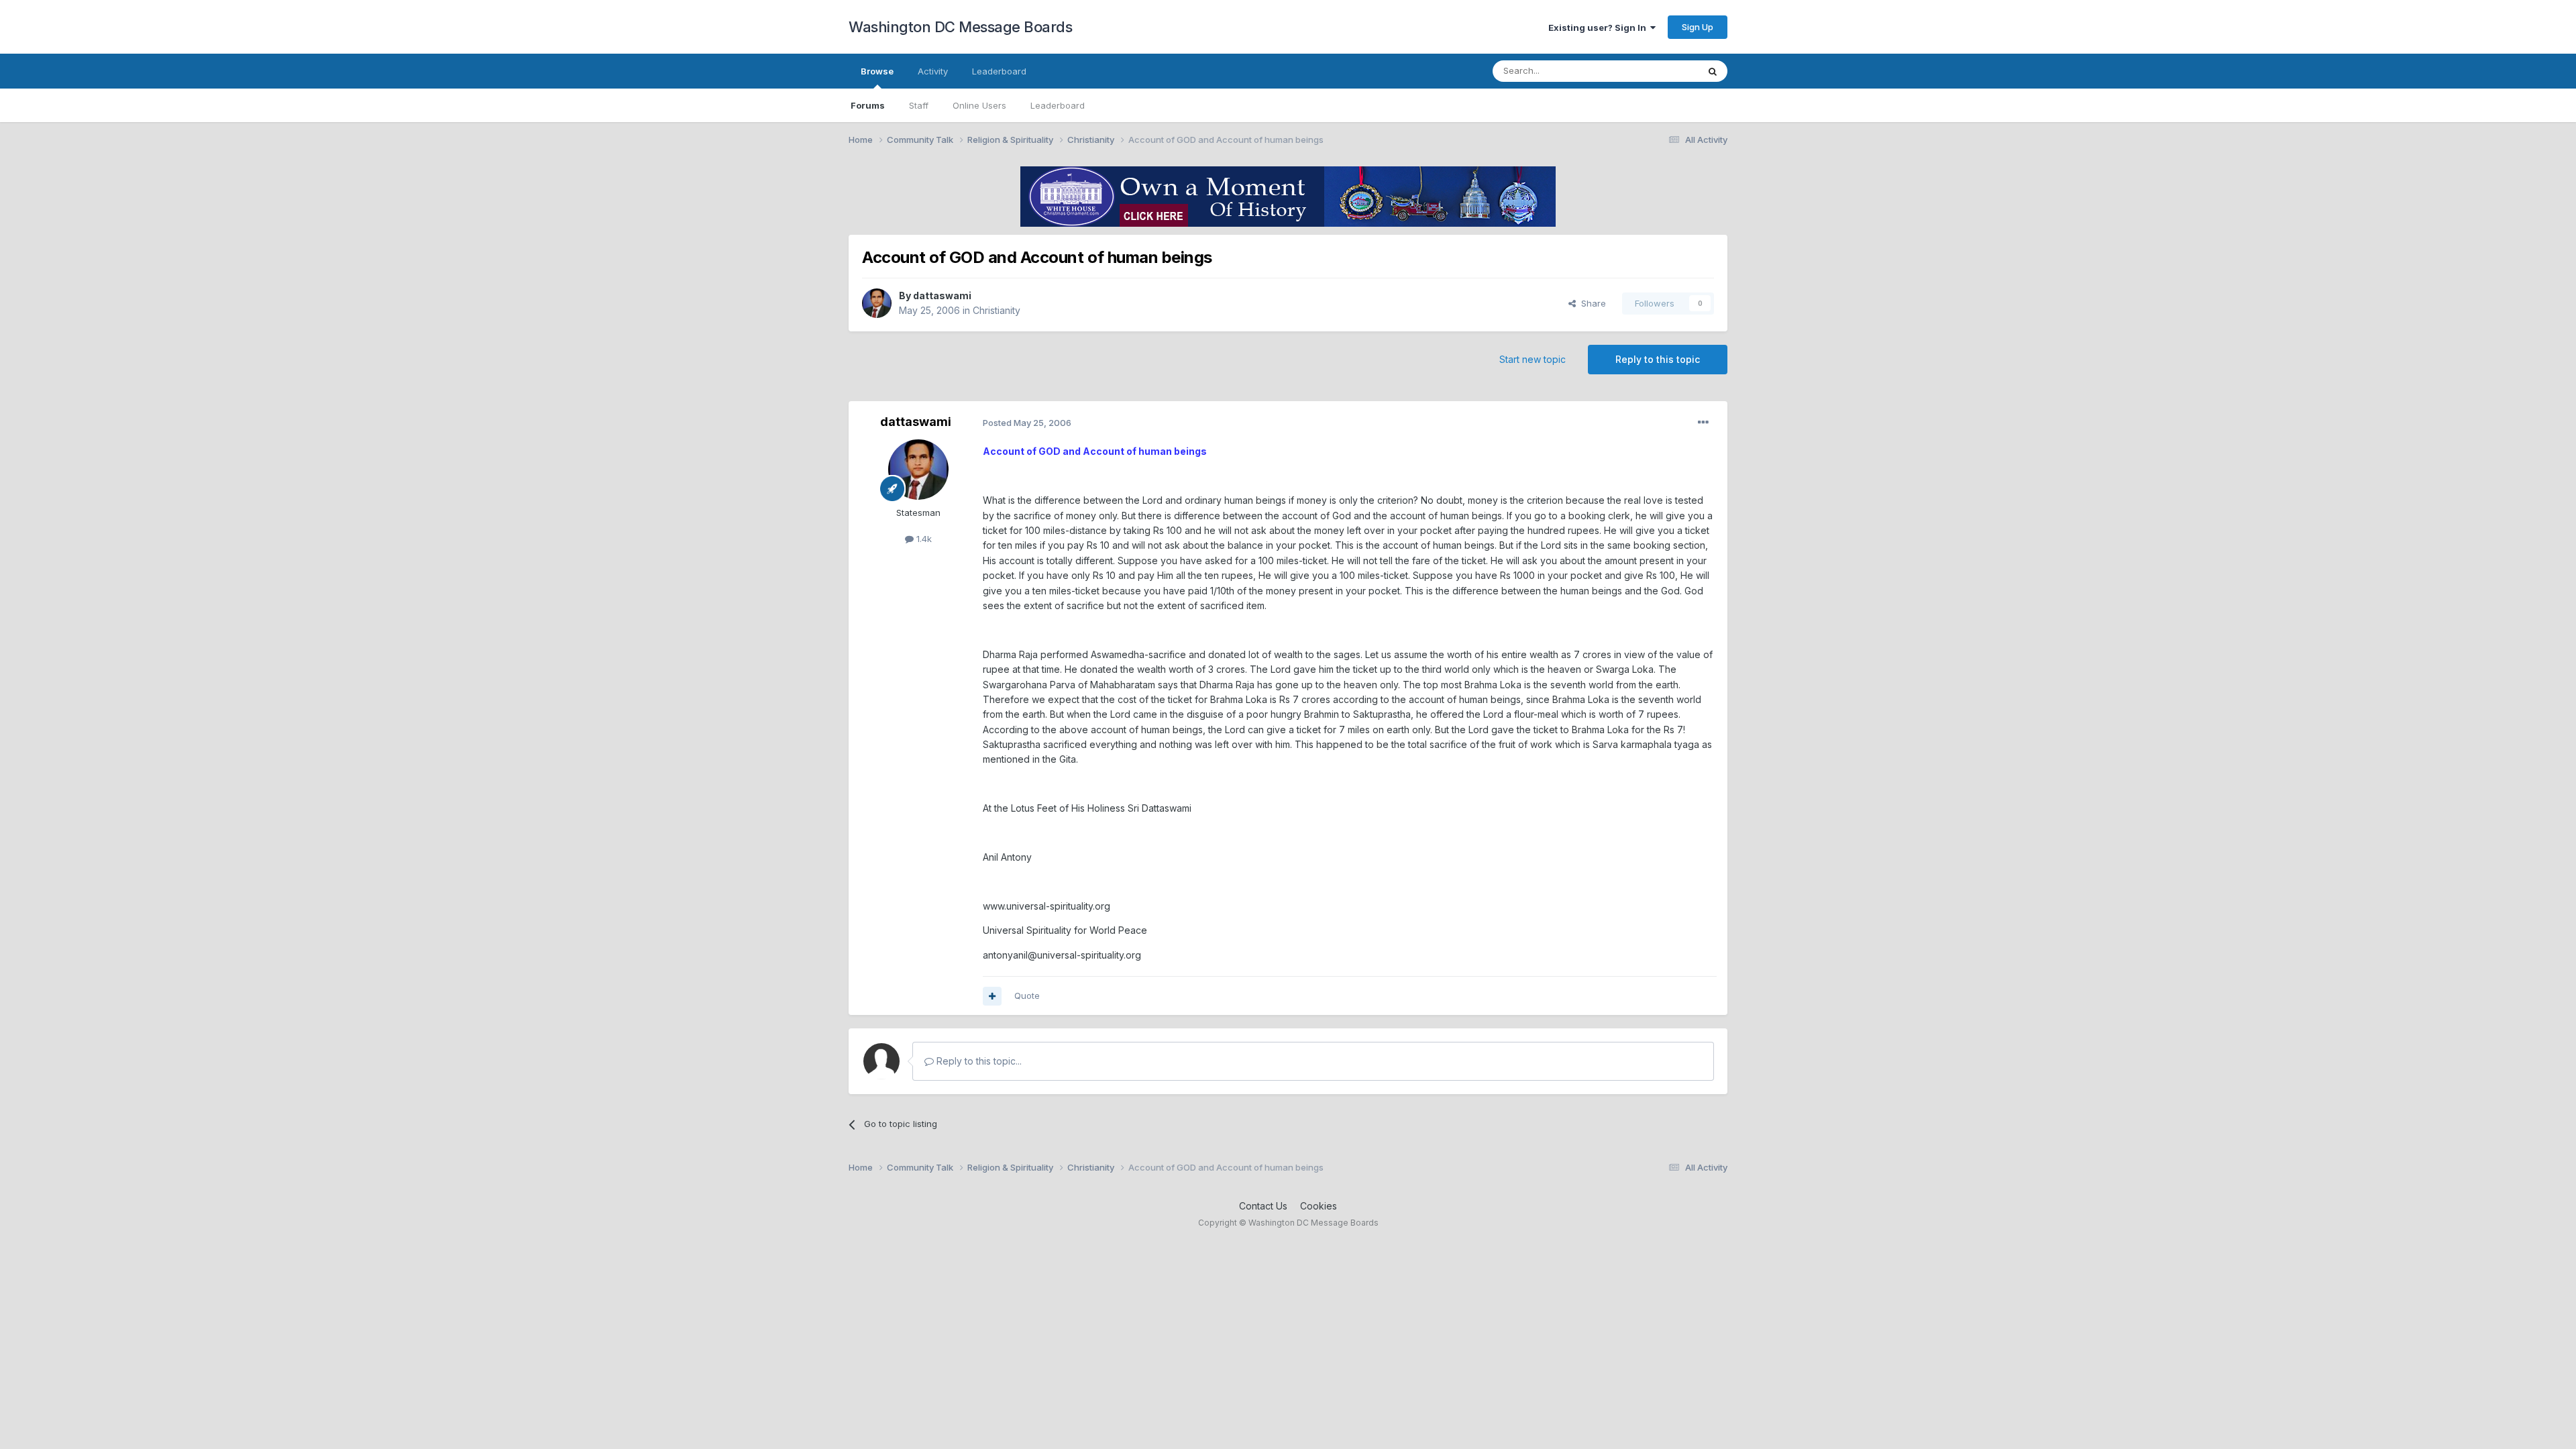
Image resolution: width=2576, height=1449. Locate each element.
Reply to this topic (1658, 359)
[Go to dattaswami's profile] (877, 303)
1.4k (923, 539)
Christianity (997, 310)
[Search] (1713, 71)
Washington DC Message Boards (960, 27)
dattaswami (942, 296)
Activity (933, 71)
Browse (877, 71)
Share (1591, 303)
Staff (919, 105)
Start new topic (1533, 359)
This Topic (1659, 71)
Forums (868, 105)
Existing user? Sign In (1599, 28)
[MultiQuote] (992, 996)
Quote (1027, 996)
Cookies (1319, 1206)
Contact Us (1263, 1206)
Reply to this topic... (978, 1061)
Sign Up (1698, 27)
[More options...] (1703, 423)
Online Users (979, 105)
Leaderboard (1058, 105)
